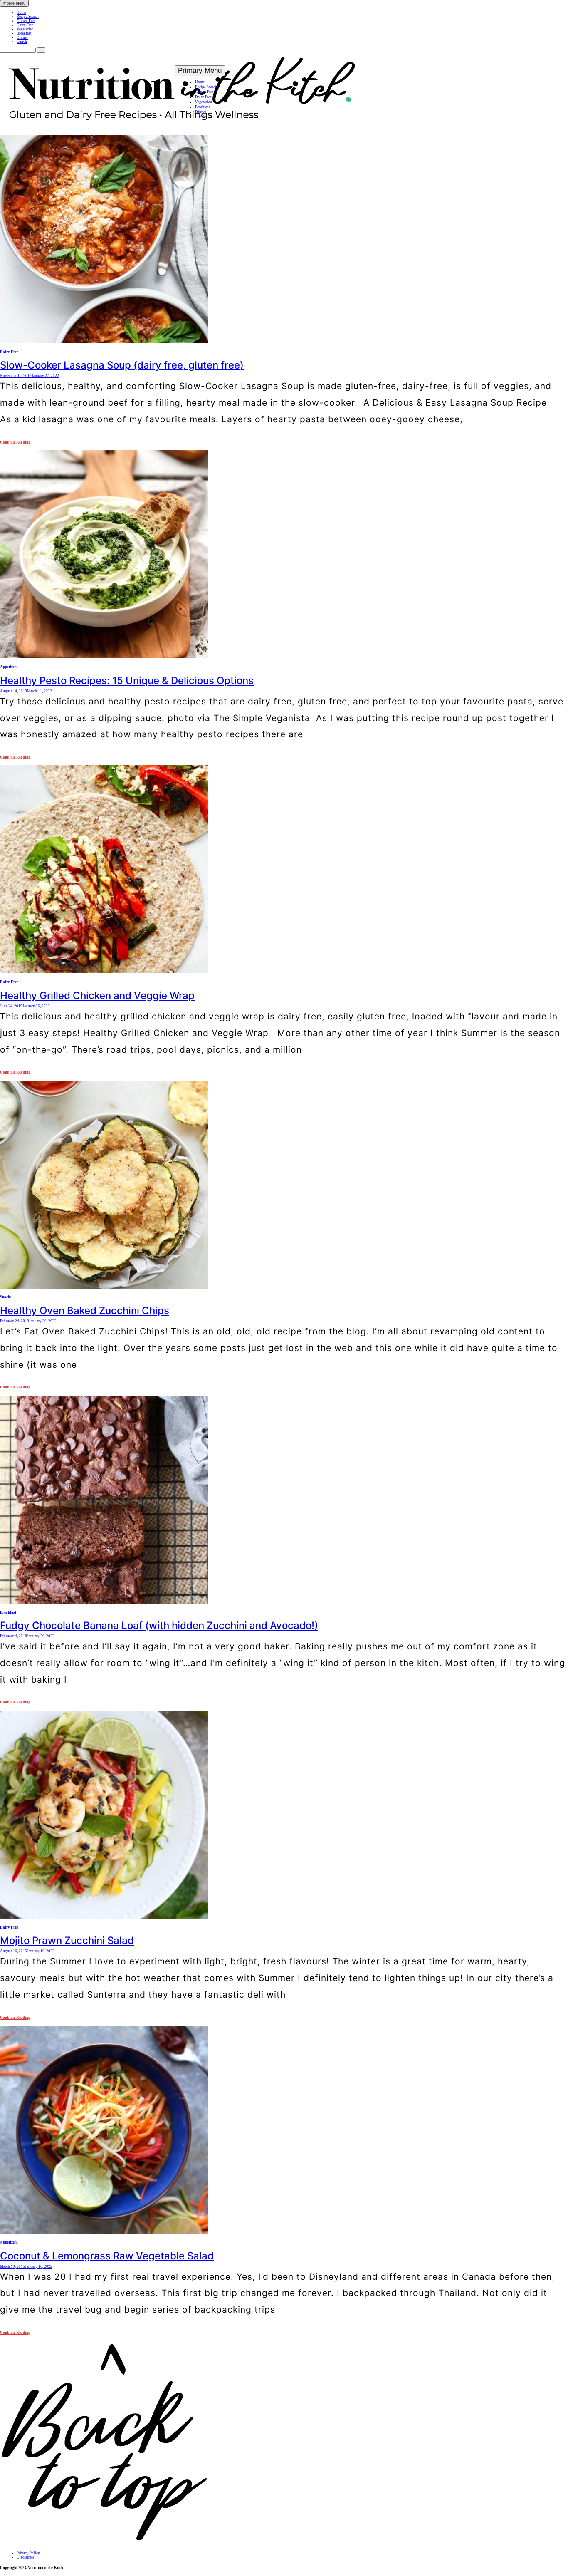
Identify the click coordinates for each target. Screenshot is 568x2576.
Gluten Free (26, 21)
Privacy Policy (28, 2553)
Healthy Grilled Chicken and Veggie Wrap (97, 995)
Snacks (6, 1297)
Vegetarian (25, 29)
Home (21, 12)
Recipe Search (28, 17)
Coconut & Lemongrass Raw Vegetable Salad (107, 2256)
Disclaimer (25, 2557)
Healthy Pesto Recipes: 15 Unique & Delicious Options (127, 681)
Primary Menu (200, 71)
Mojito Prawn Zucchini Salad (67, 1940)
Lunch (22, 42)
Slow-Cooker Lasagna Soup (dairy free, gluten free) (122, 365)
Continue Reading (15, 442)
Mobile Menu (14, 3)
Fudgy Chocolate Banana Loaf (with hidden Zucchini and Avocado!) (159, 1625)
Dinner (22, 37)
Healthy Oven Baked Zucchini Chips (85, 1310)
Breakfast (24, 33)
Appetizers (9, 667)
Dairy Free (25, 25)
